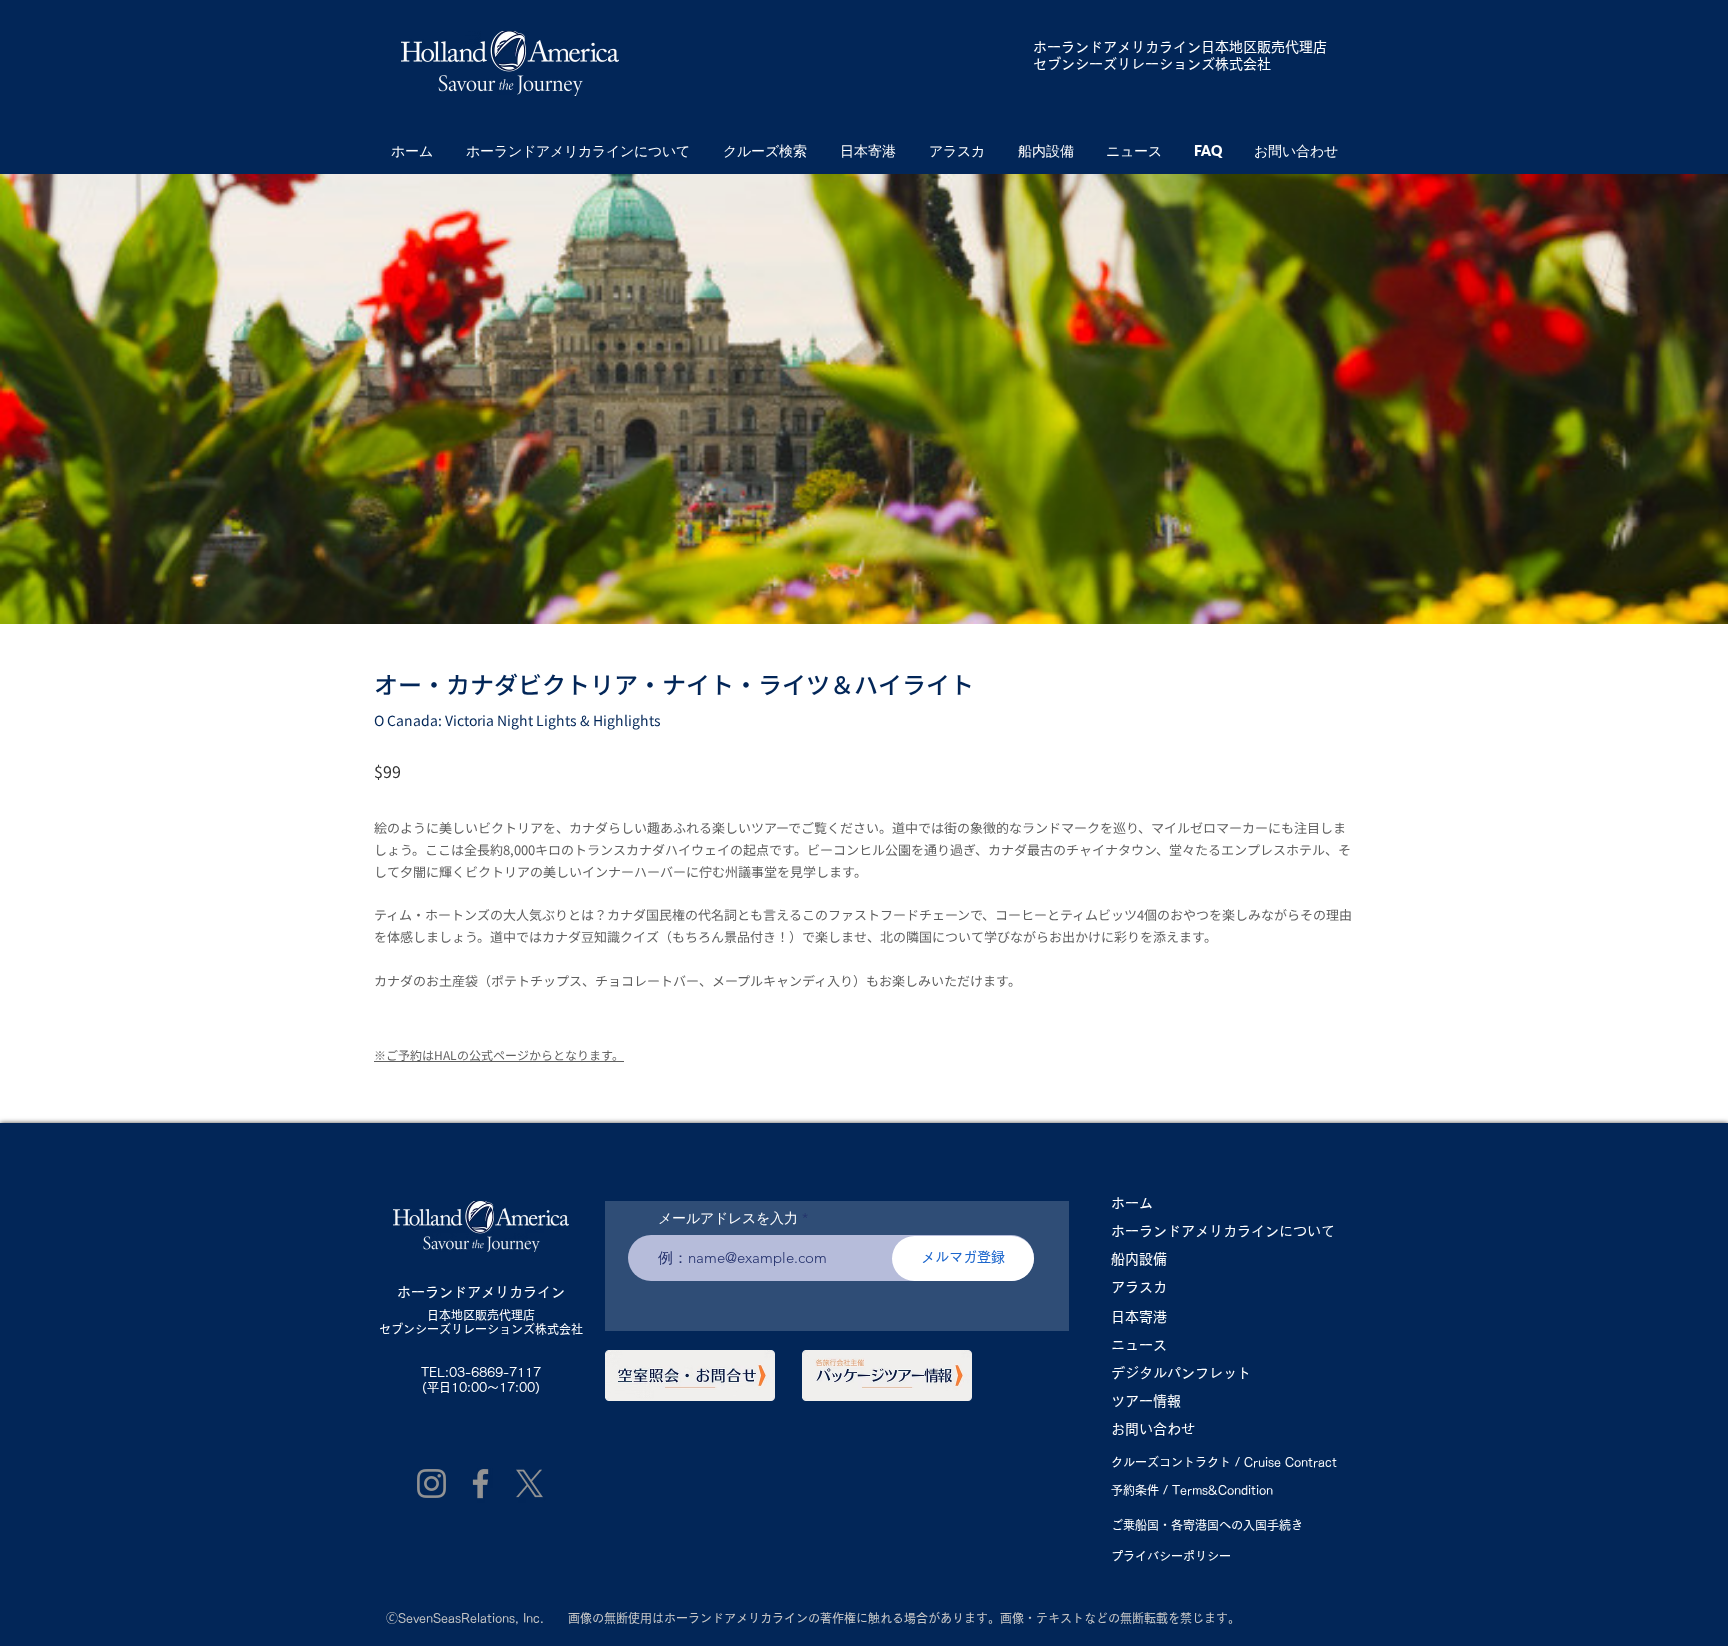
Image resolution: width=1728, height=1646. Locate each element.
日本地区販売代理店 (481, 1315)
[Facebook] (480, 1483)
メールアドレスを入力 (728, 1218)
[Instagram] (431, 1483)
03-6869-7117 (495, 1372)
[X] (529, 1483)
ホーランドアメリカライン (1117, 47)
